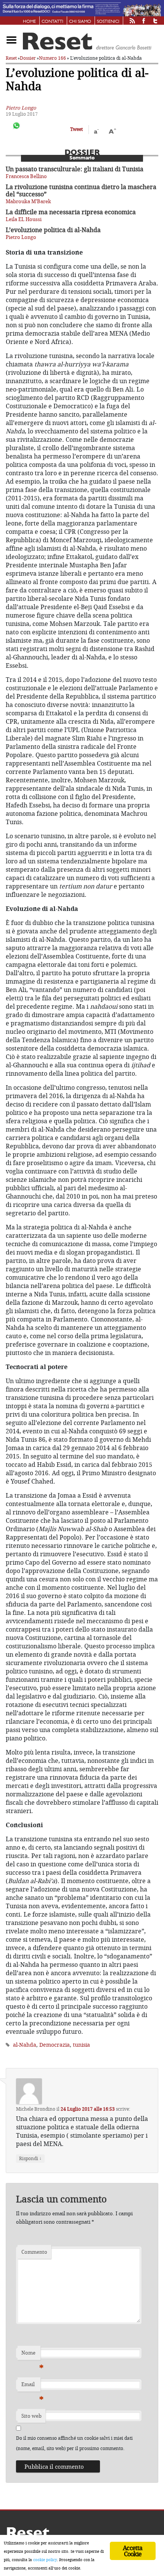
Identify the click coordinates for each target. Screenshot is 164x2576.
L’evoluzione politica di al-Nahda (53, 230)
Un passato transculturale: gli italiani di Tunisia (75, 169)
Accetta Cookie (133, 2551)
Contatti (52, 22)
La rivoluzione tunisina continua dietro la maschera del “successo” (81, 190)
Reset (11, 58)
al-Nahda (25, 2045)
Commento (34, 2252)
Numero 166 (52, 58)
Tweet (76, 129)
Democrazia (55, 2045)
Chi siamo (80, 22)
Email (31, 2386)
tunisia (81, 2045)
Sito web (31, 2416)
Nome (31, 2355)
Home (29, 22)
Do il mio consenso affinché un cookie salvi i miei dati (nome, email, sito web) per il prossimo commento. (74, 2443)
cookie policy (45, 2560)
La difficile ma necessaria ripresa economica (71, 212)
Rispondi (30, 2158)
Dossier (28, 58)
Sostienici (108, 22)
